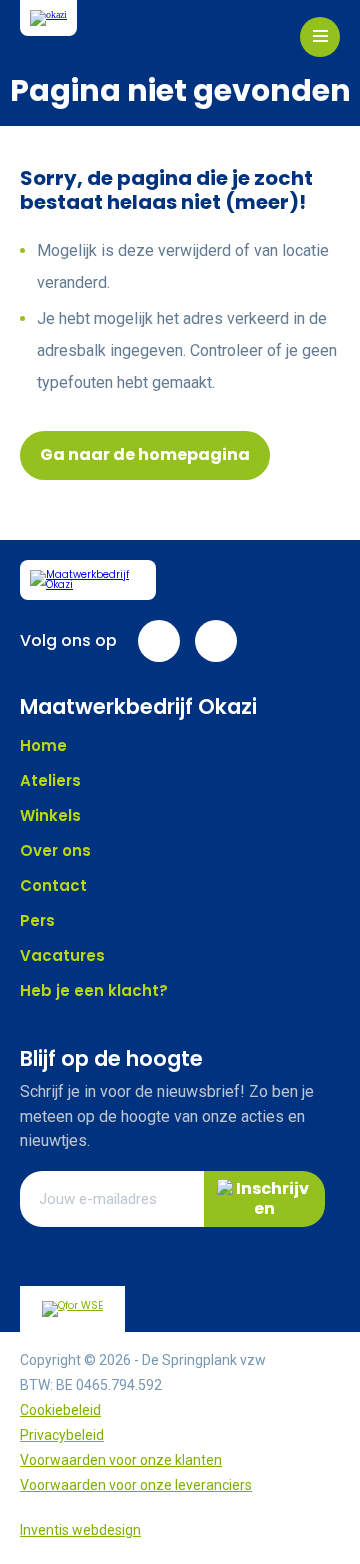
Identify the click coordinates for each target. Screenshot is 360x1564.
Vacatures (62, 955)
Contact (53, 885)
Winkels (50, 815)
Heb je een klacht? (94, 990)
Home (43, 745)
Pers (37, 920)
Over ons (55, 850)
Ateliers (50, 780)
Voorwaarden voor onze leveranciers (136, 1485)
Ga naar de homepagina (145, 454)
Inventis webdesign (80, 1530)
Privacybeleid (62, 1435)
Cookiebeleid (60, 1410)
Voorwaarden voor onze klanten (121, 1460)
